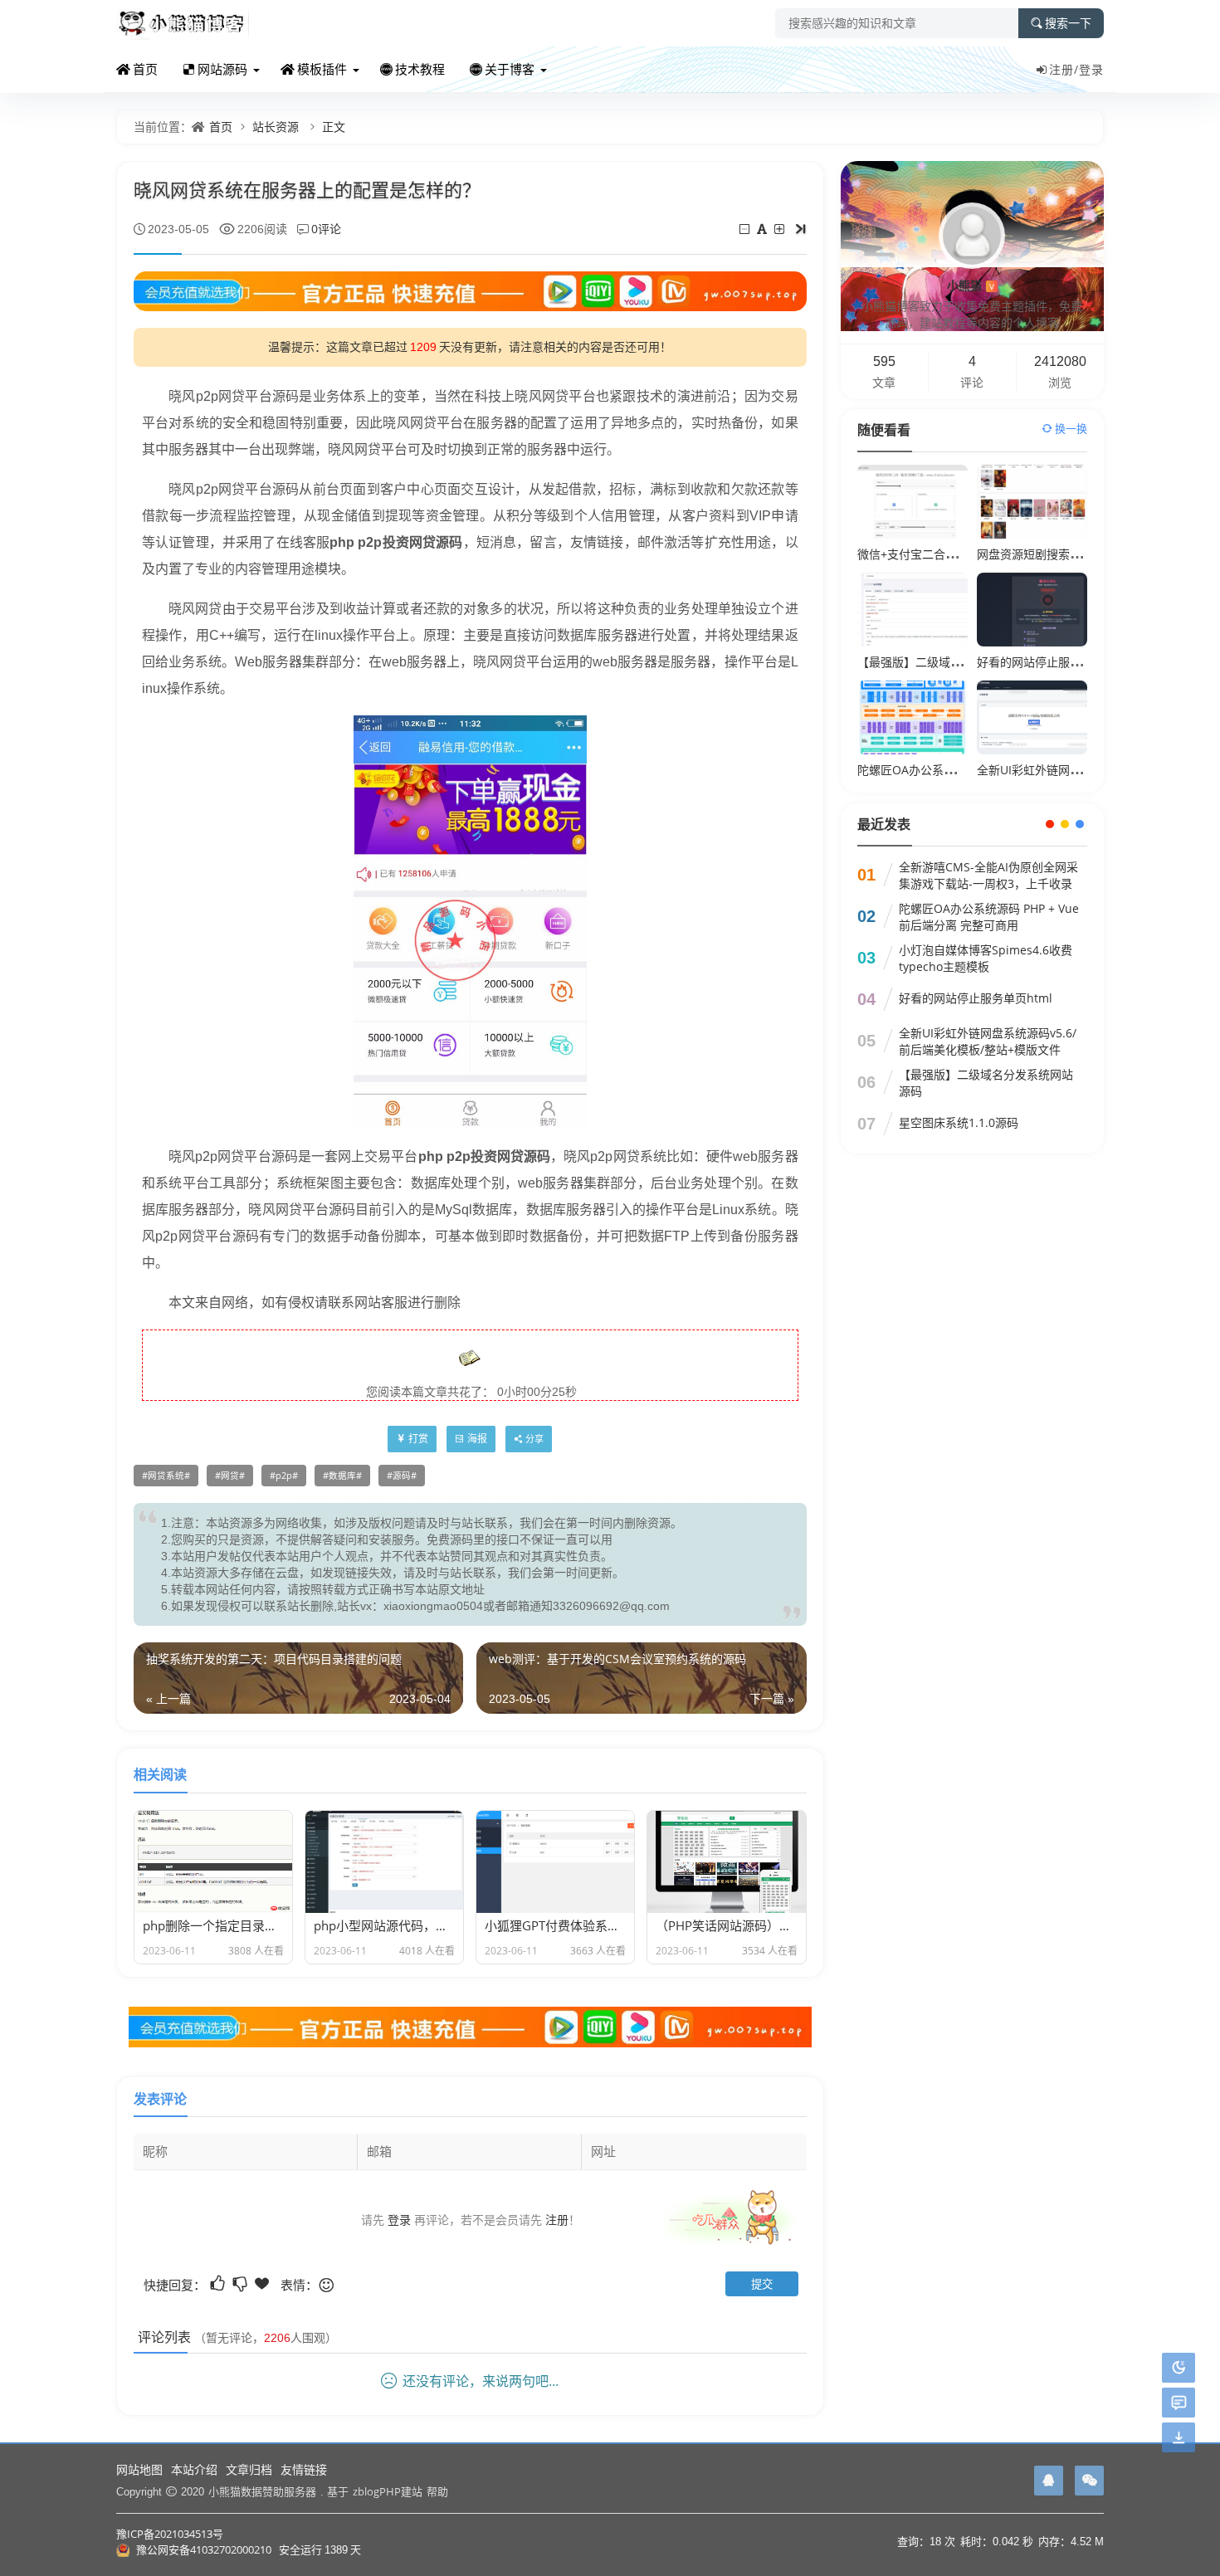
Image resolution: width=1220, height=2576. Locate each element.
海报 (477, 1439)
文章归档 (249, 2469)
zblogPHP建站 (388, 2491)
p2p (284, 1476)
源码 (402, 1476)
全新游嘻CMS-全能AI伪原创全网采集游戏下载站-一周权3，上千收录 (988, 875)
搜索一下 (1068, 23)
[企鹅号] (1049, 2481)
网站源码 (222, 69)
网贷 (230, 1476)
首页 (145, 69)
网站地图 (139, 2469)
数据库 (342, 1476)
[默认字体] (763, 229)
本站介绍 (194, 2469)
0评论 (326, 229)
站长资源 (276, 127)
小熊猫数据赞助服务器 (262, 2491)
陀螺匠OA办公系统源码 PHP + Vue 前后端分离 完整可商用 (989, 917)
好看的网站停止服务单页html (1054, 662)
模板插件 (322, 69)
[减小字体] (746, 229)
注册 (557, 2220)
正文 (334, 127)
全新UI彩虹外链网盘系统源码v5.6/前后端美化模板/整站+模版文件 (988, 1041)
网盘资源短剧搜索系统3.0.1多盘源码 (1071, 554)
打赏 (418, 1439)
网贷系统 (166, 1476)
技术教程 (420, 69)
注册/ (1064, 69)
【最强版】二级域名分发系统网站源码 (956, 662)
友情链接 (304, 2469)
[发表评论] (1179, 2403)
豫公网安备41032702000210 (204, 2549)
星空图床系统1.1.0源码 (959, 1122)
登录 (1091, 69)
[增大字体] (781, 229)
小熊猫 (971, 285)
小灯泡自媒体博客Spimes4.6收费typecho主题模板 (986, 958)
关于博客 (510, 69)
